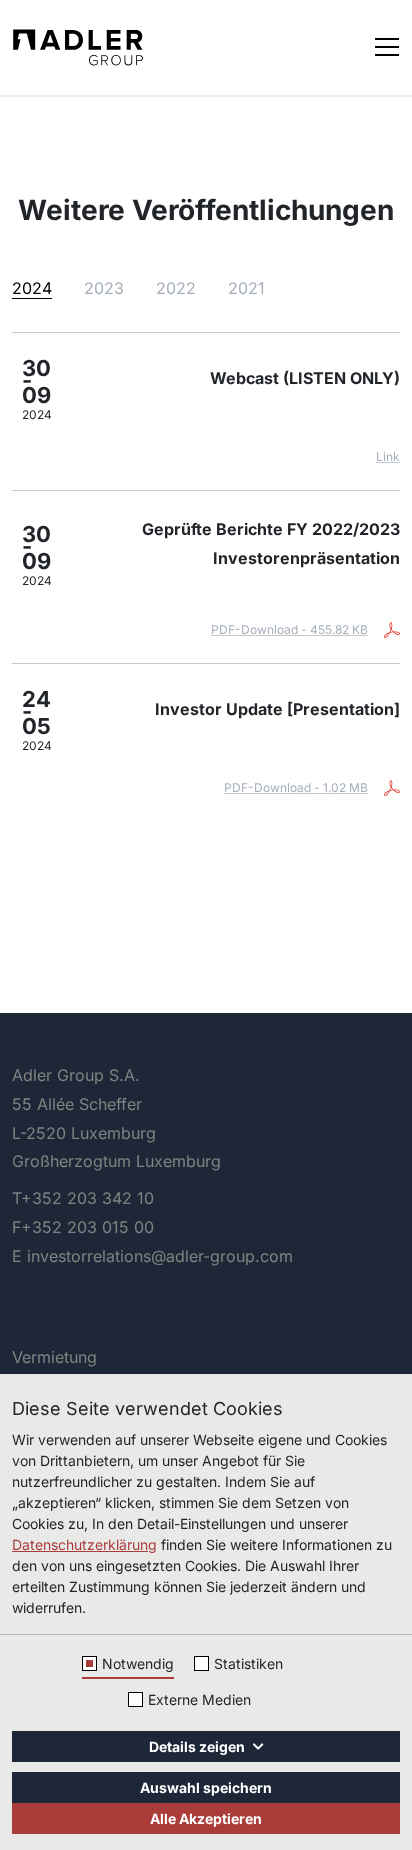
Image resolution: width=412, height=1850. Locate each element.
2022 (176, 288)
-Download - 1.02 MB (296, 787)
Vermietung (54, 1357)
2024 (32, 288)
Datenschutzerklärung (84, 1544)
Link (388, 456)
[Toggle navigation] (387, 45)
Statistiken (248, 1663)
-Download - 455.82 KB (289, 629)
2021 (246, 288)
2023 (104, 288)
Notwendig (138, 1663)
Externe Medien (199, 1699)
